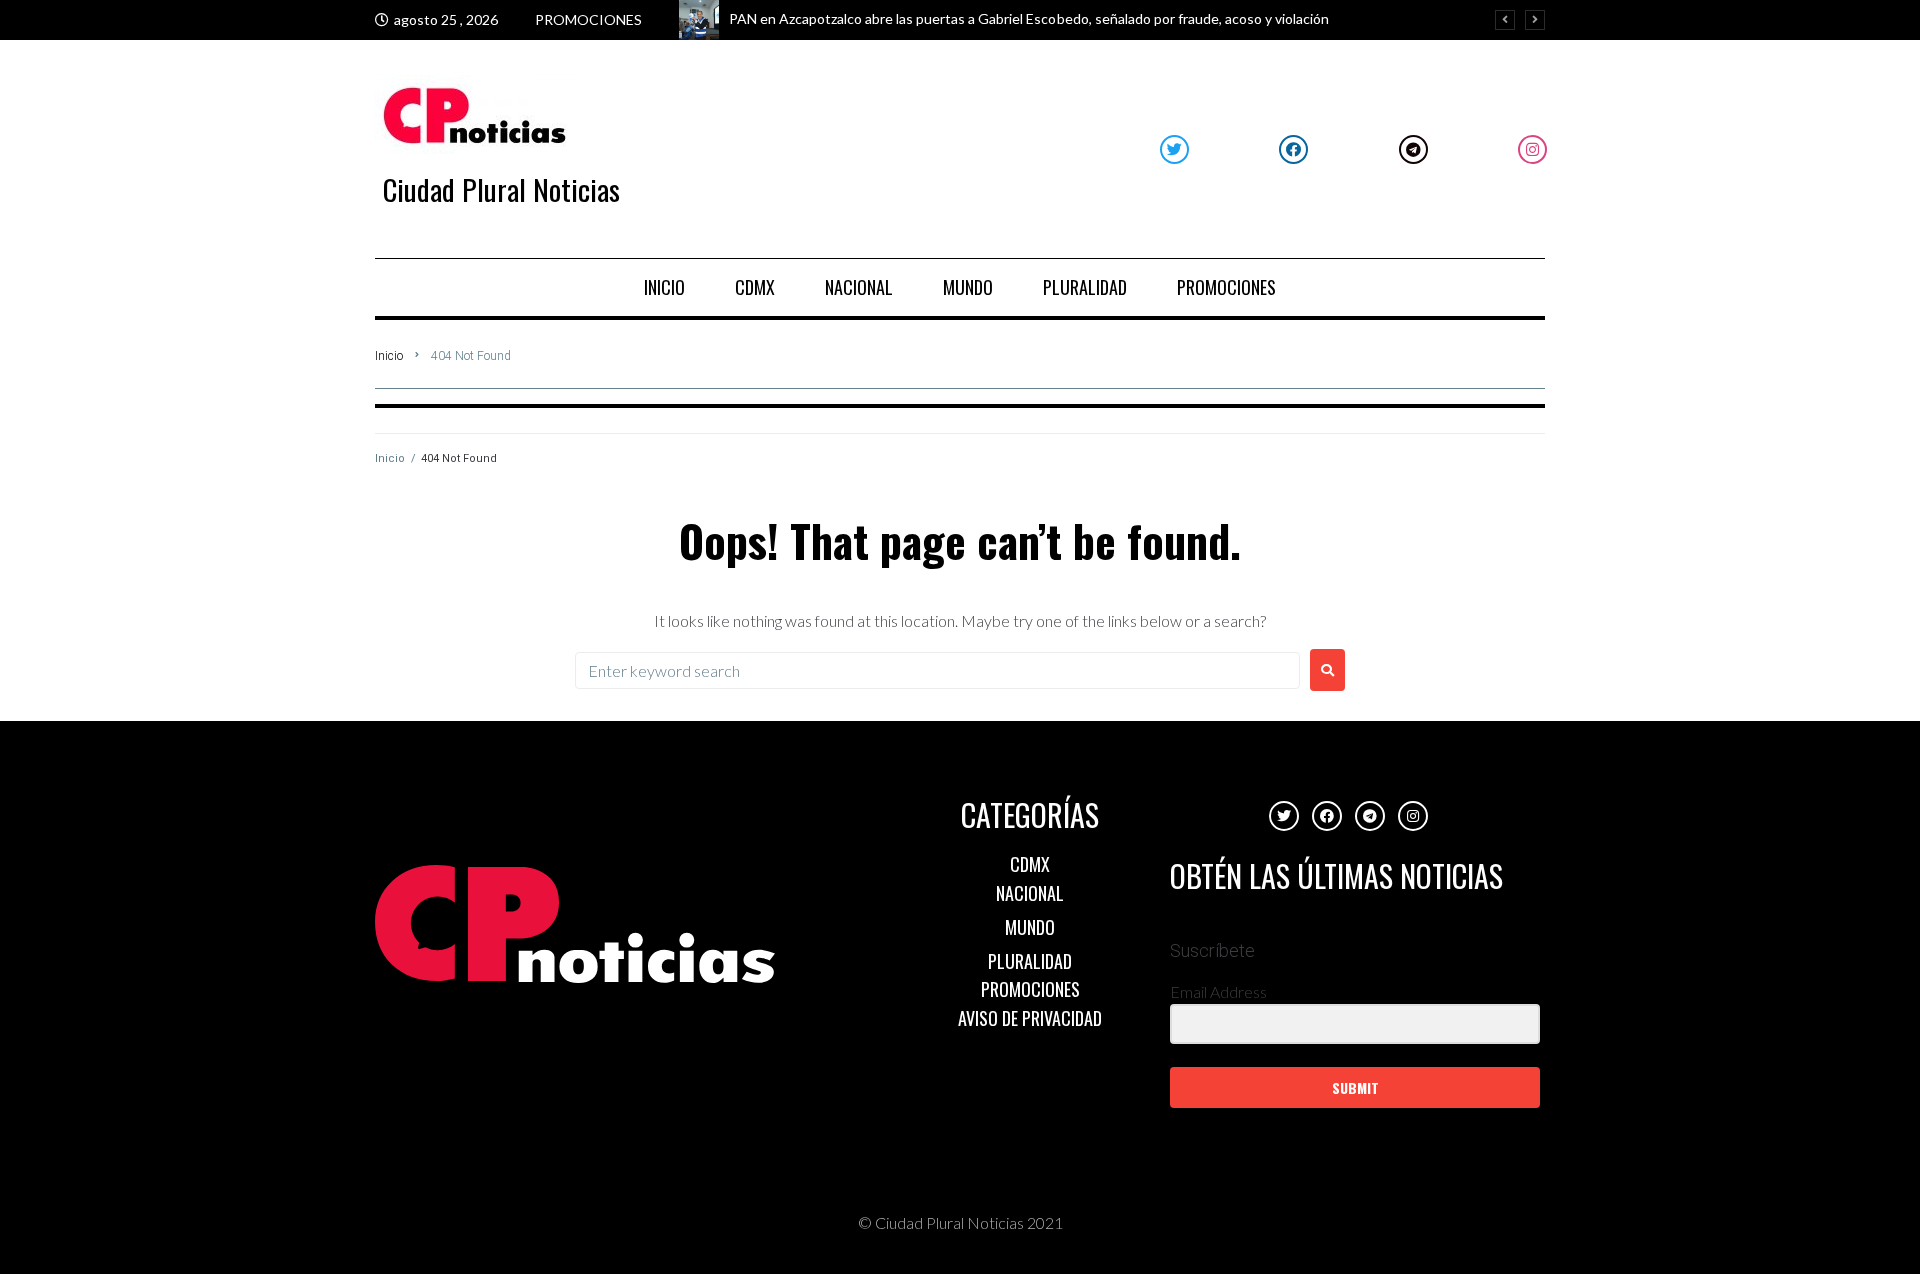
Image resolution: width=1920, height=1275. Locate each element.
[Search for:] (937, 670)
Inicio (389, 356)
